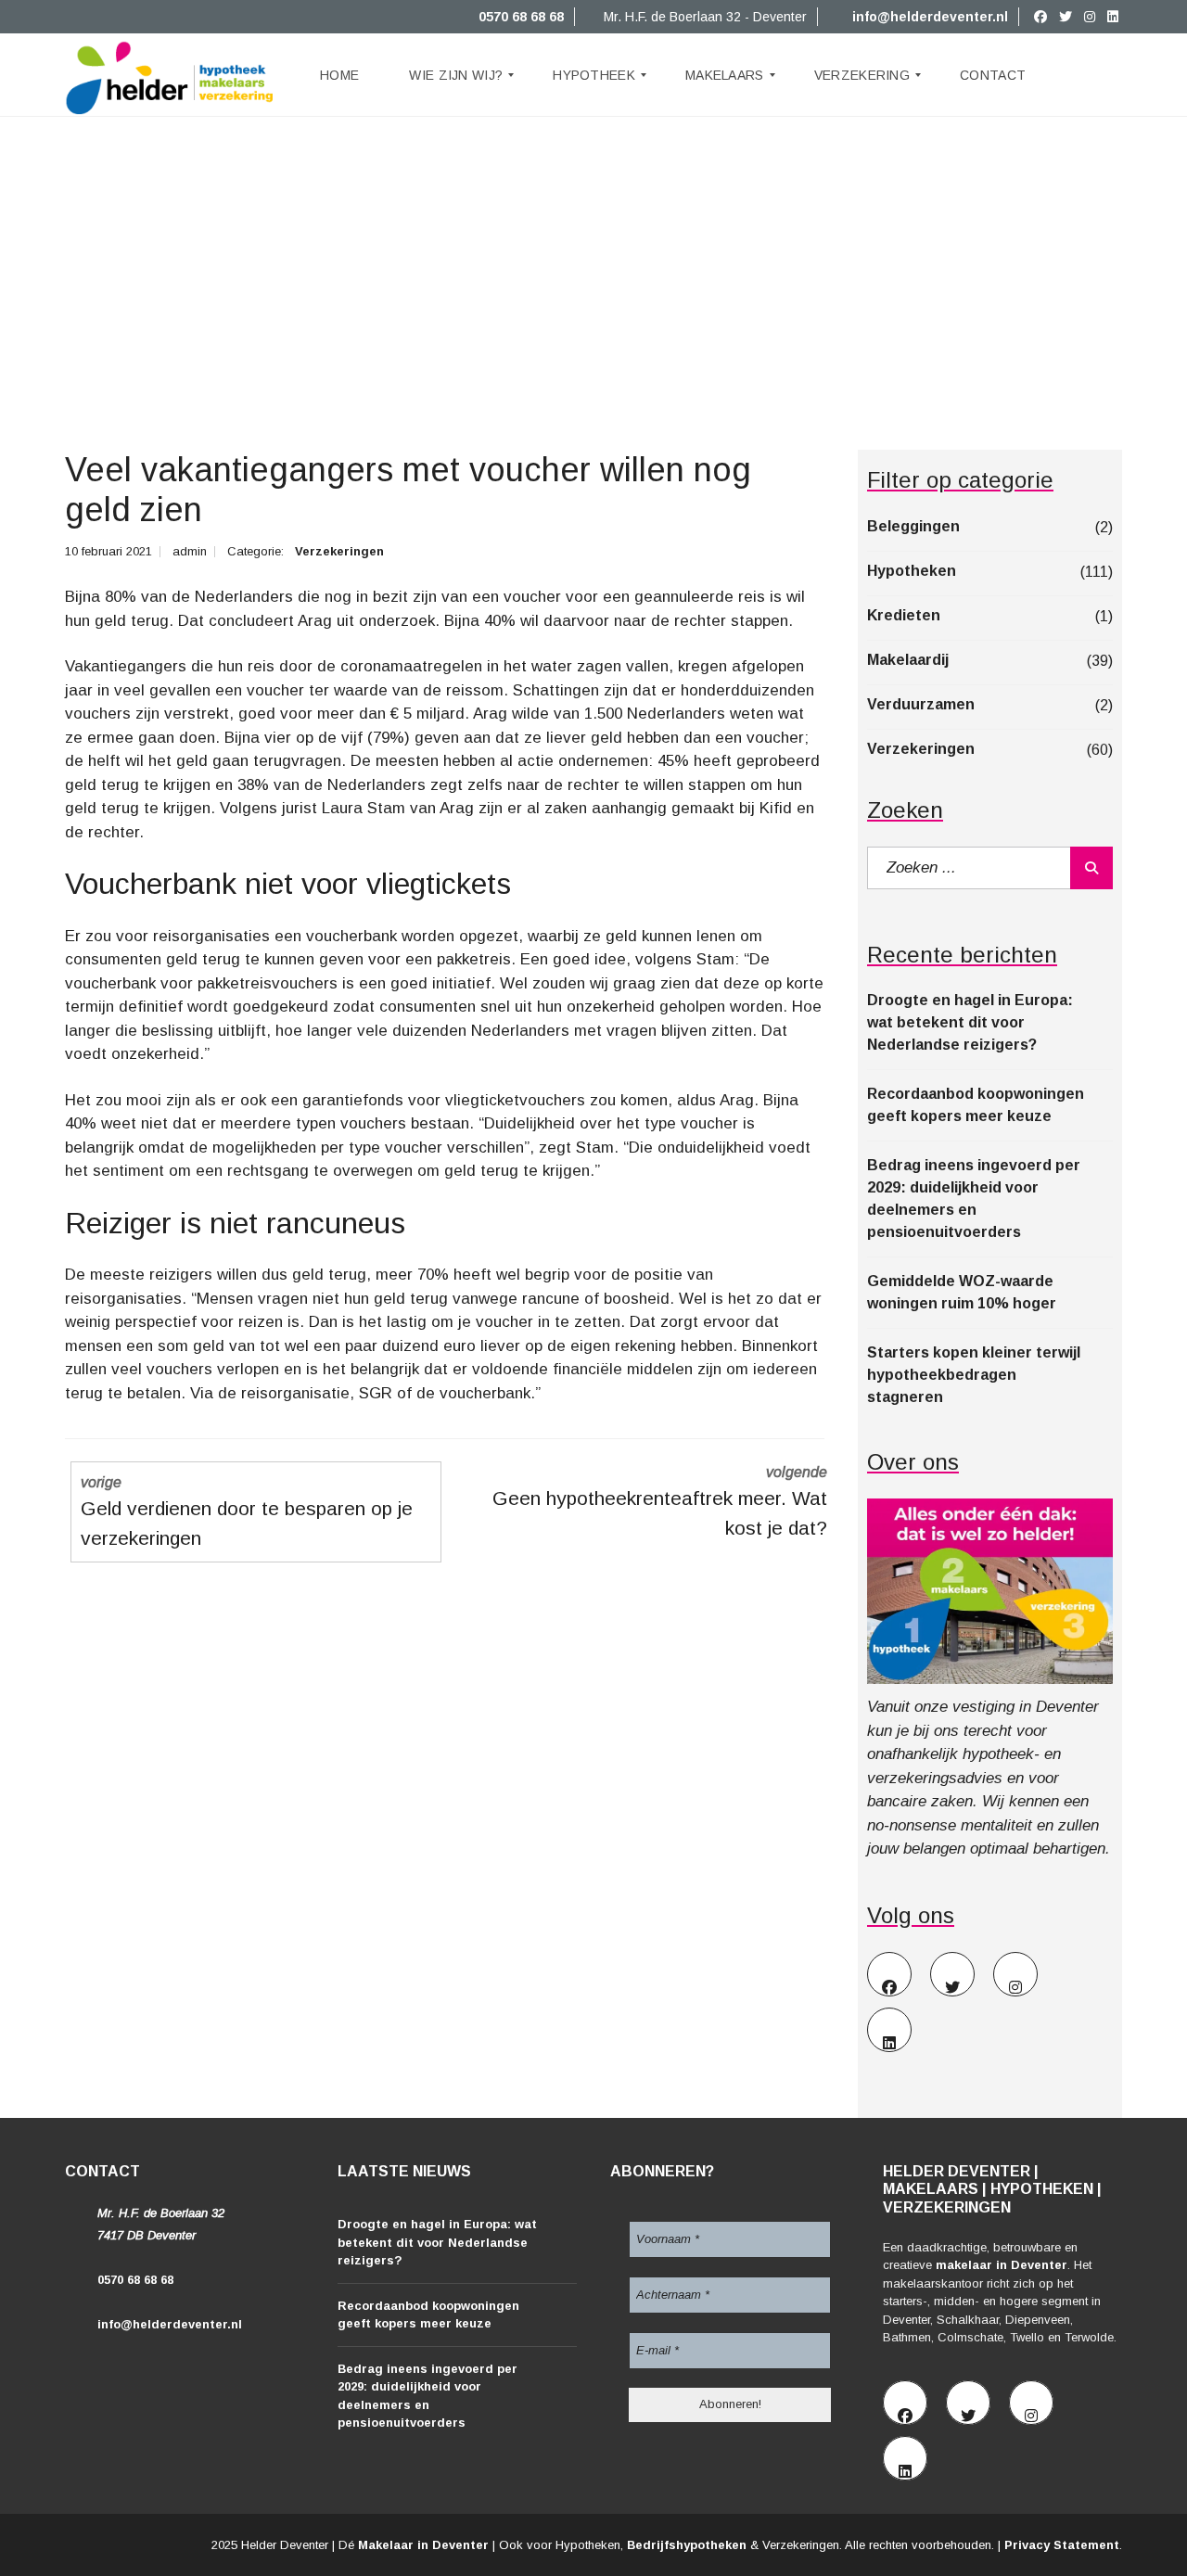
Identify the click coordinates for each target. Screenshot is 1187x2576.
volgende (660, 1501)
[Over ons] (990, 1591)
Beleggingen (913, 526)
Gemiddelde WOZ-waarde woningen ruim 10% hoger (962, 1292)
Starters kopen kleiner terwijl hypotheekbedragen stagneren (974, 1375)
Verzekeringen (339, 551)
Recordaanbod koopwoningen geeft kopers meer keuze (976, 1105)
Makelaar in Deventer (423, 2545)
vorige (247, 1511)
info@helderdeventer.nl (928, 17)
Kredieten (904, 615)
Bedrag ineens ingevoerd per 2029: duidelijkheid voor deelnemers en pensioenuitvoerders (974, 1199)
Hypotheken (912, 571)
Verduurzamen (921, 704)
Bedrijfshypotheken (687, 2545)
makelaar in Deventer (1002, 2265)
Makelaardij (908, 660)
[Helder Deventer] (170, 75)
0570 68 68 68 (519, 17)
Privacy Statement (1062, 2545)
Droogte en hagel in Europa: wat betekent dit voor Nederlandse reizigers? (970, 1022)
